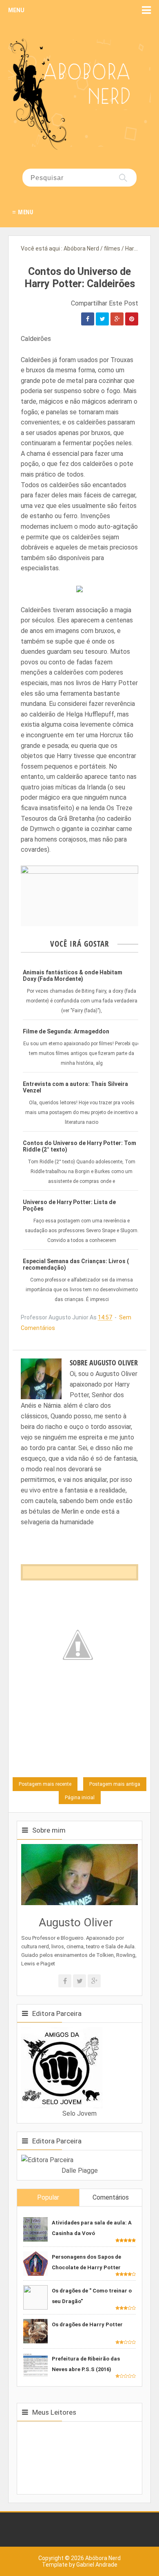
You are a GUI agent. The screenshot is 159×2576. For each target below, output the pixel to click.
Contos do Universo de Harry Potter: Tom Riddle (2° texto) (79, 1146)
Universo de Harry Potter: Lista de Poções (69, 1205)
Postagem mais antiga (115, 1784)
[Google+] (94, 1981)
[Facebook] (65, 1981)
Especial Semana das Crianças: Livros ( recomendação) (76, 1264)
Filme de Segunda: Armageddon (66, 1031)
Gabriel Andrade (97, 2565)
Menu (16, 10)
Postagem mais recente (45, 1784)
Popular (48, 2197)
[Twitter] (79, 1981)
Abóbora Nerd (103, 2558)
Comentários (111, 2197)
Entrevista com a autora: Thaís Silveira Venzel (75, 1087)
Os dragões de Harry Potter (87, 2324)
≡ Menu (23, 212)
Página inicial (80, 1798)
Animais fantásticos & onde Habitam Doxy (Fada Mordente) (73, 976)
